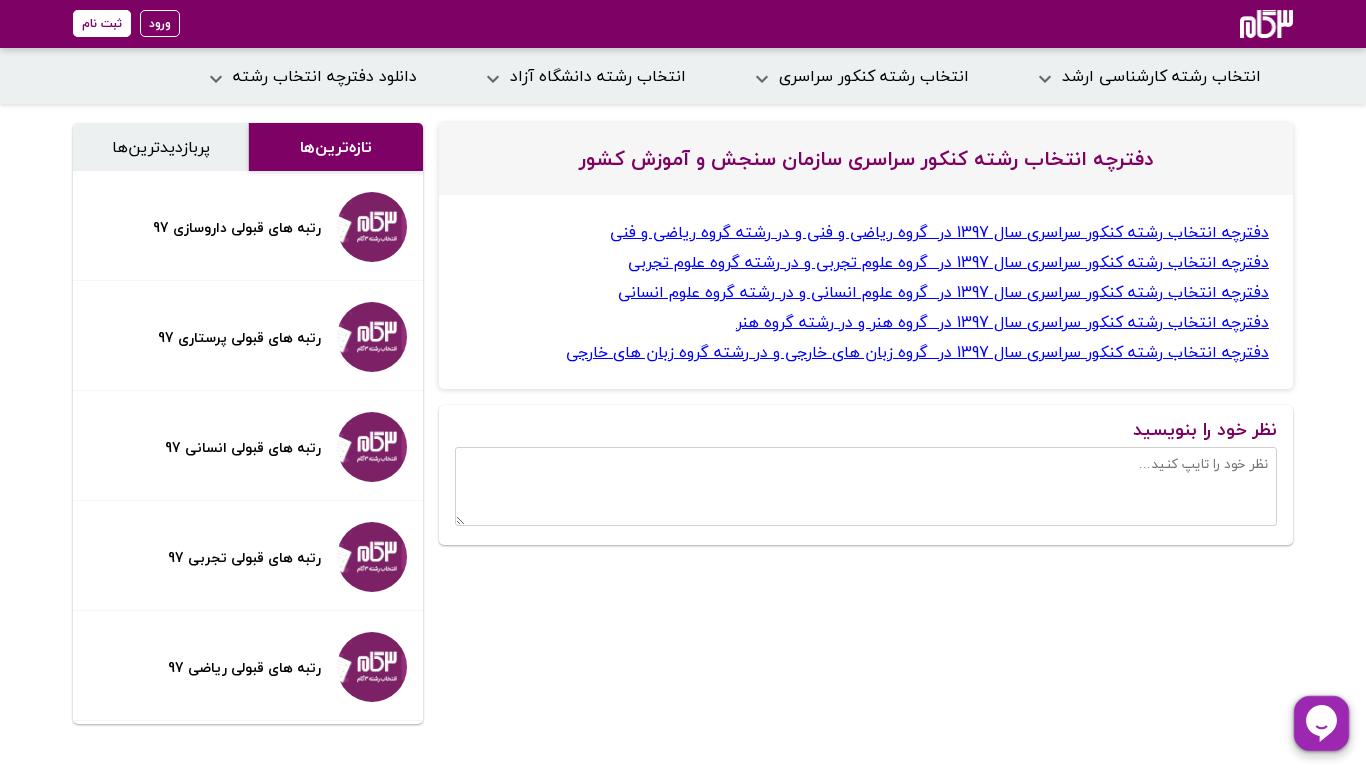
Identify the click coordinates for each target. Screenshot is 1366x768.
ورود (160, 23)
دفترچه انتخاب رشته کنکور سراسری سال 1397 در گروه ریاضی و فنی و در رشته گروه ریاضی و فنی (939, 232)
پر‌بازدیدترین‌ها (161, 147)
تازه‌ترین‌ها (336, 147)
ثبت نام (102, 23)
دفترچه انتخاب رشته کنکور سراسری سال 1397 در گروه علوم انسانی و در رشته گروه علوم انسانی (943, 292)
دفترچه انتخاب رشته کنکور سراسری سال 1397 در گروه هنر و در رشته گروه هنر (1002, 322)
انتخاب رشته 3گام (1239, 24)
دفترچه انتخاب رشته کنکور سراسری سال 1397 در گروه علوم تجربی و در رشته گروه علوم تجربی (948, 262)
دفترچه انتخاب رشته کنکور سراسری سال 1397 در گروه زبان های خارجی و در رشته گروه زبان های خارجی (917, 352)
